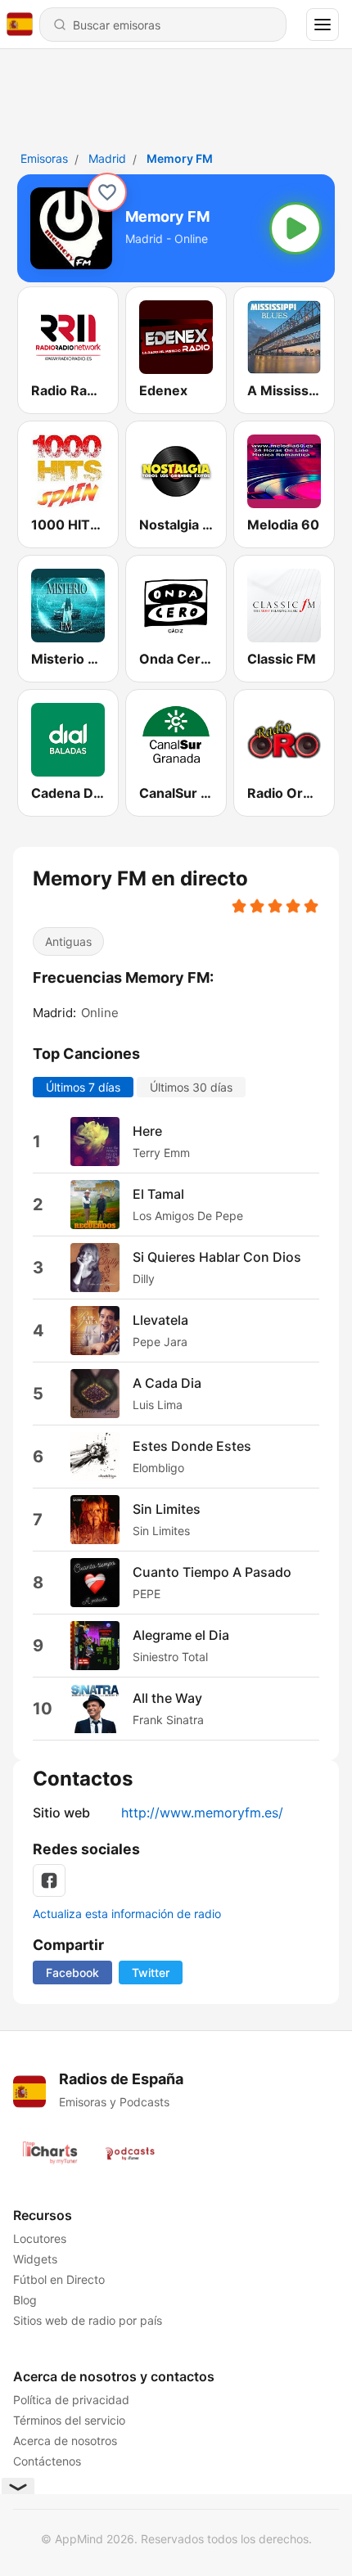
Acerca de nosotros (65, 2441)
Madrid (107, 158)
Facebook (72, 1973)
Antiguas (68, 941)
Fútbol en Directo (59, 2279)
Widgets (35, 2259)
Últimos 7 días (83, 1087)
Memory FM (180, 158)
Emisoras (44, 158)
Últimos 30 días (191, 1087)
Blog (25, 2300)
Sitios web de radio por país (88, 2320)
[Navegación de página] (323, 25)
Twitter (151, 1973)
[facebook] (49, 1880)
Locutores (40, 2238)
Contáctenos (47, 2461)
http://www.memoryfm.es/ (202, 1813)
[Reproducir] (296, 228)
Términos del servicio (69, 2420)
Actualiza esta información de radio (127, 1914)
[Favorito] (107, 192)
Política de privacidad (71, 2400)
